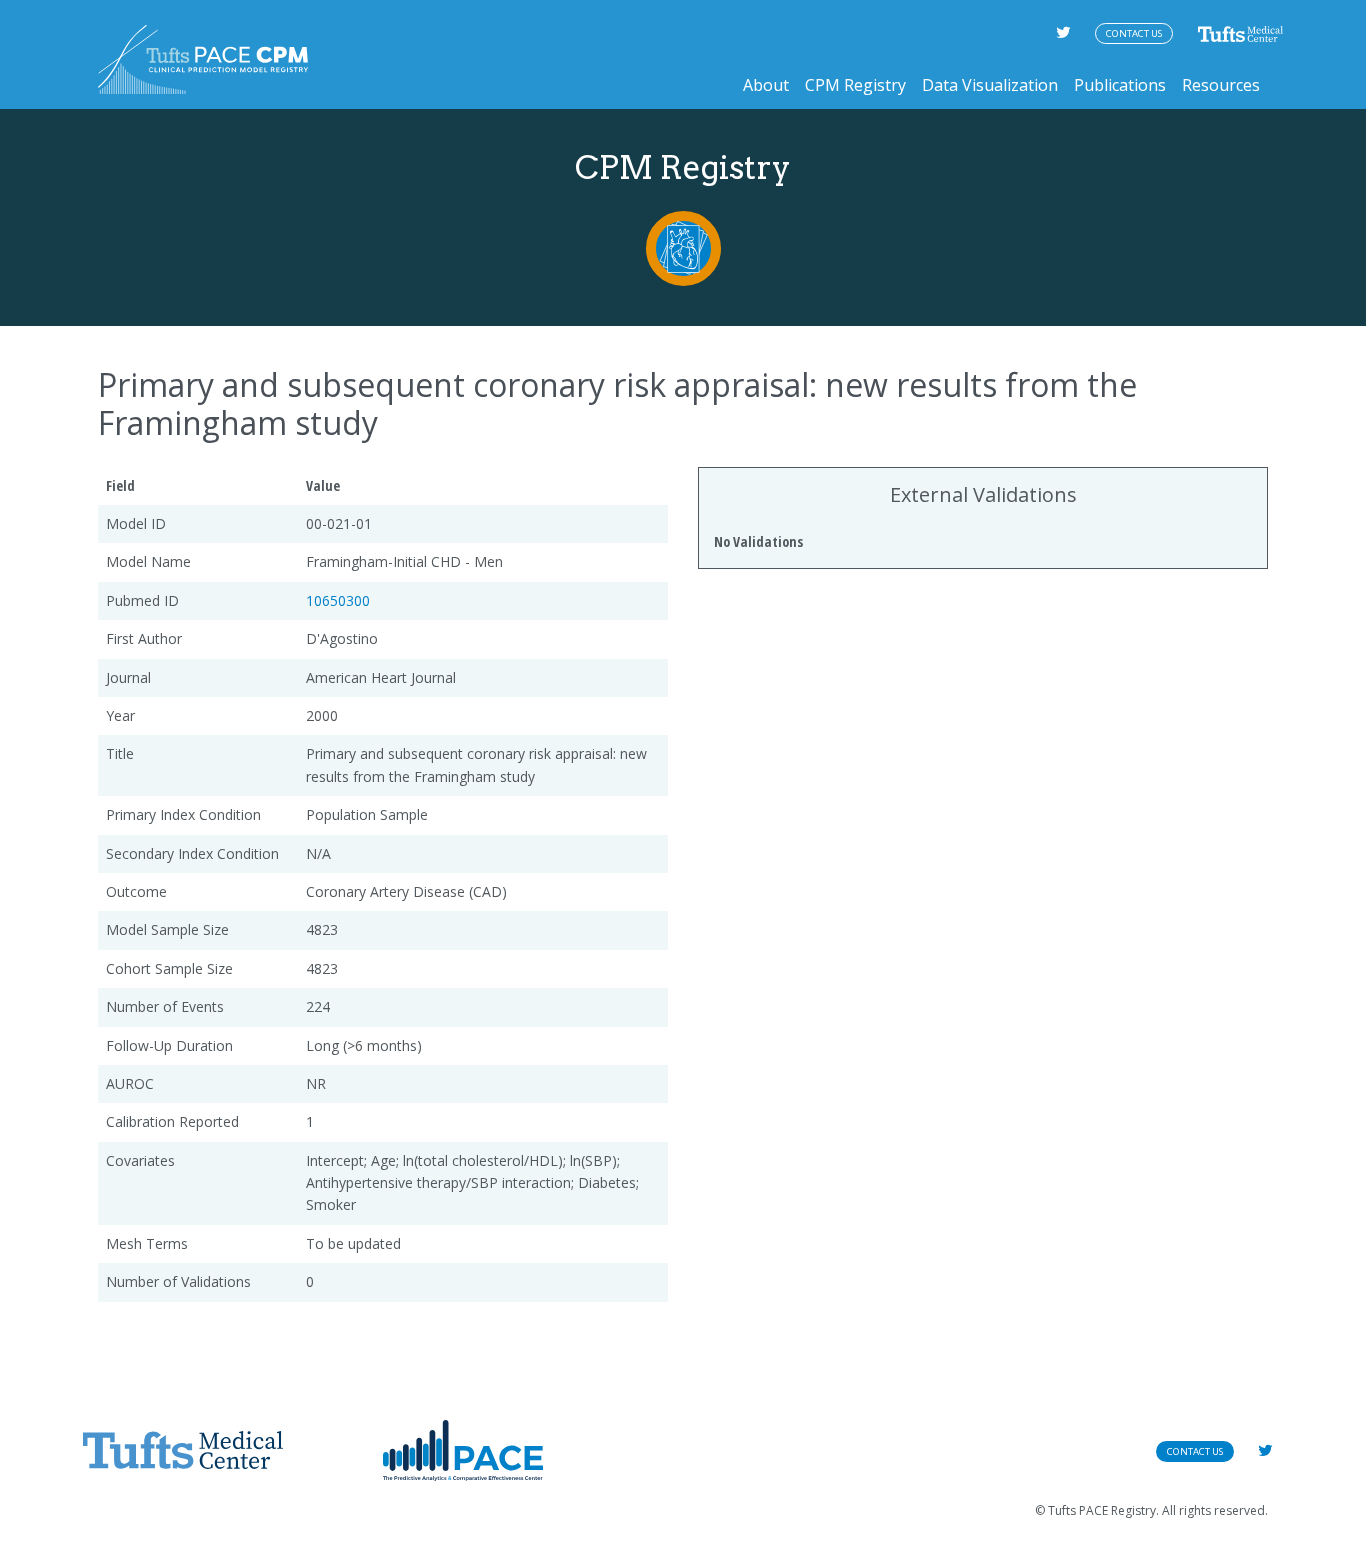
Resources (1221, 85)
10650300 (338, 600)
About (766, 85)
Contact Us (1134, 33)
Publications (1120, 85)
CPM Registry (855, 85)
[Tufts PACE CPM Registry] (203, 59)
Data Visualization (990, 85)
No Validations (758, 541)
